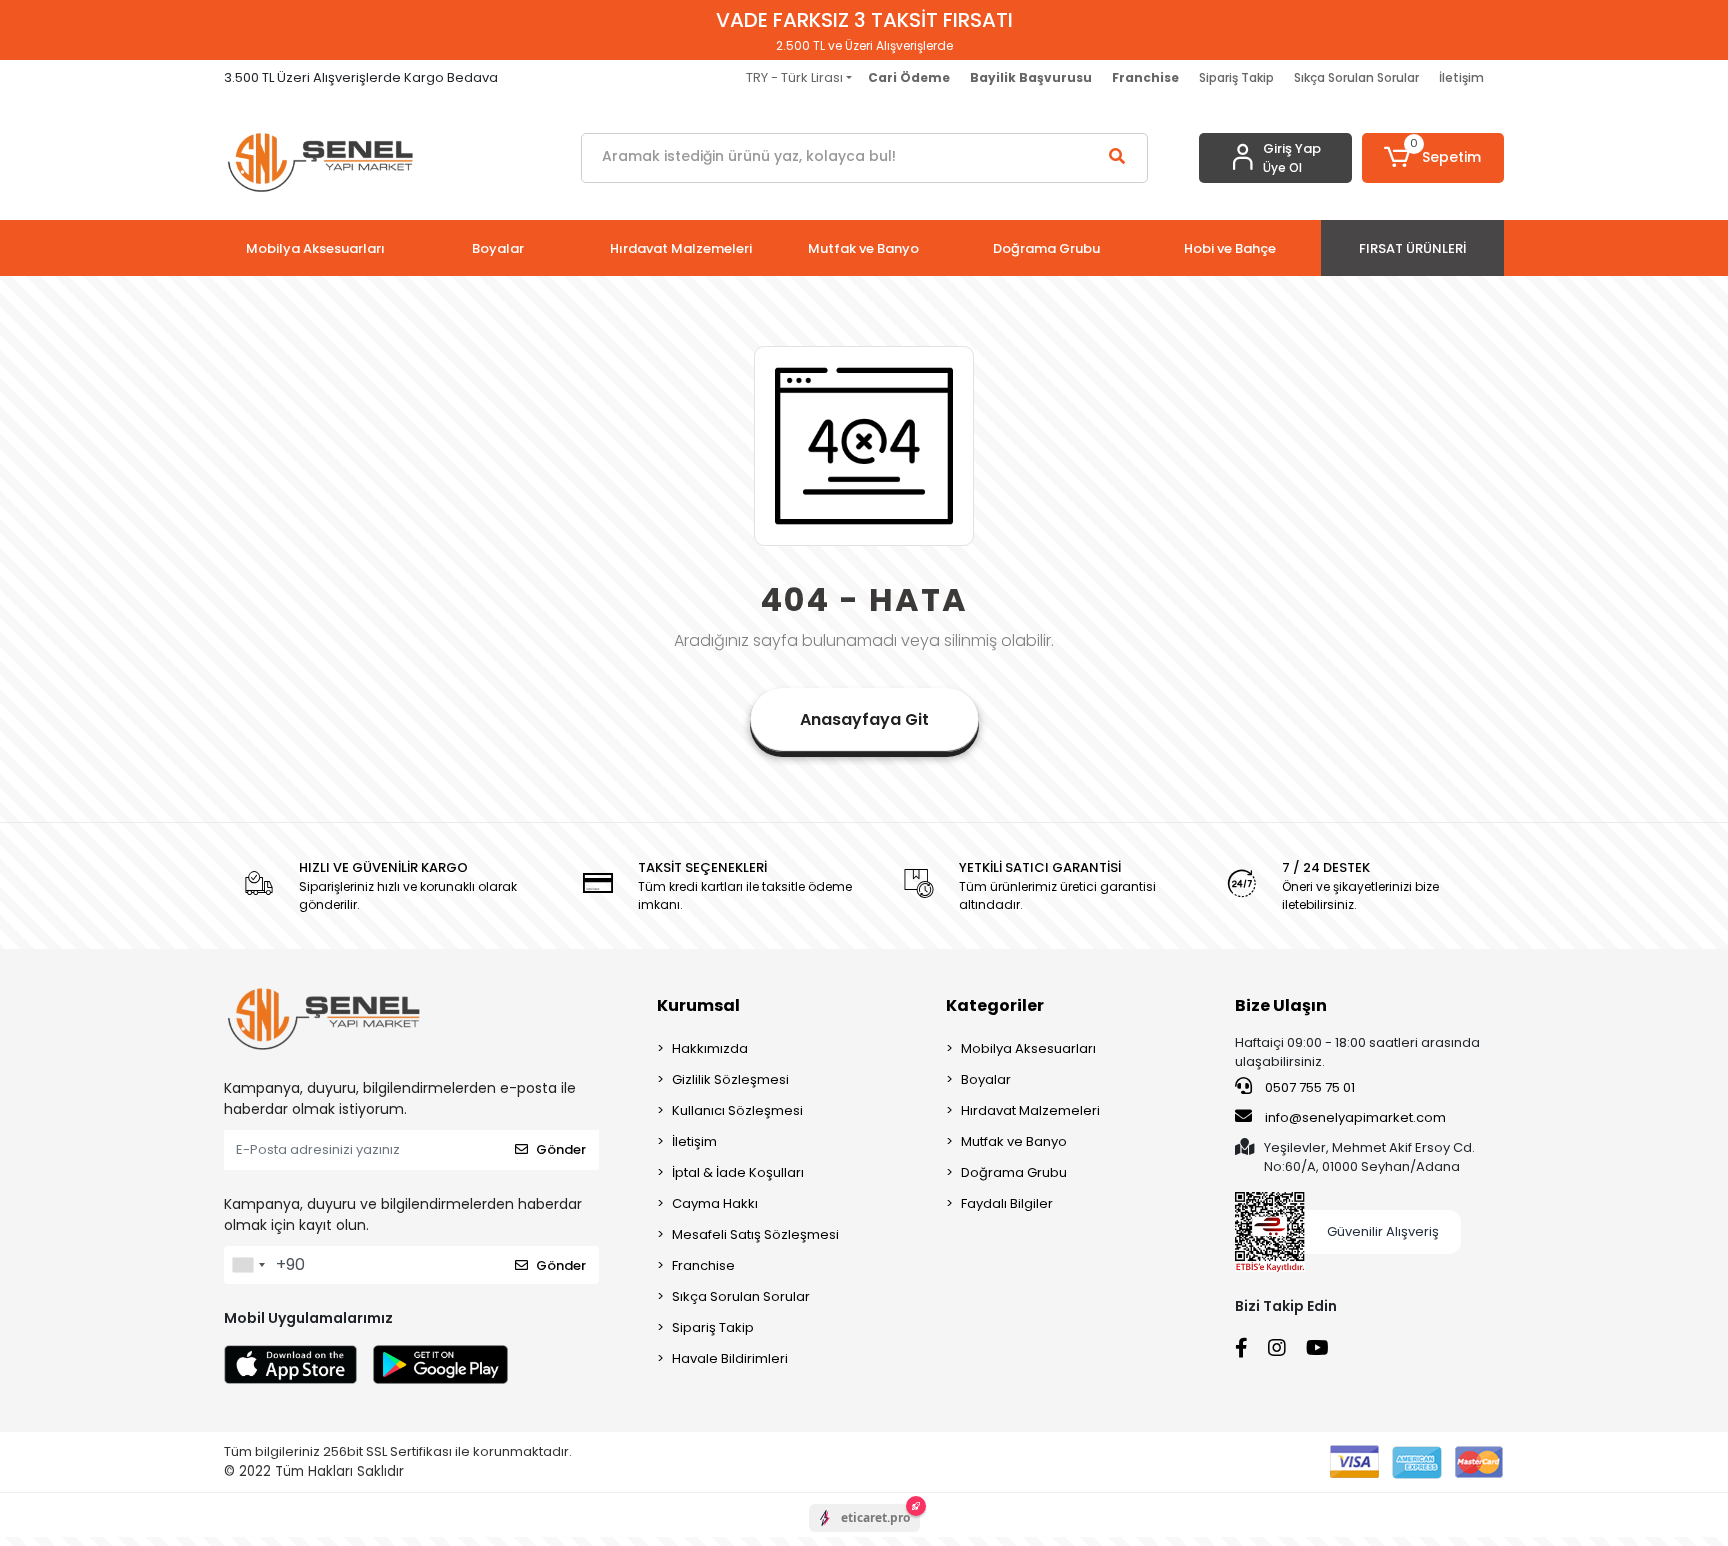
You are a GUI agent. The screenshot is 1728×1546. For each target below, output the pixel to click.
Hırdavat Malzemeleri (1030, 1110)
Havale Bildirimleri (730, 1358)
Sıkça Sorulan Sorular (1356, 77)
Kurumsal (698, 1005)
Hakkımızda (710, 1048)
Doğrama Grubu (1014, 1172)
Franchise (703, 1265)
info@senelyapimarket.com (1354, 1117)
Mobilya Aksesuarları (1028, 1048)
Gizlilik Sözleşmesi (730, 1079)
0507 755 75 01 (1308, 1087)
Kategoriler (995, 1005)
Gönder (561, 1149)
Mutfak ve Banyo (1014, 1141)
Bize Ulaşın (1281, 1005)
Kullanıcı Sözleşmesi (737, 1110)
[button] (1433, 158)
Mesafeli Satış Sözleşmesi (755, 1234)
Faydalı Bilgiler (1007, 1203)
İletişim (1461, 77)
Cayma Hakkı (715, 1203)
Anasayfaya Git (864, 719)
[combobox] (248, 1265)
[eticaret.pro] (864, 1535)
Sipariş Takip (1236, 77)
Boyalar (986, 1079)
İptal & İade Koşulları (738, 1172)
